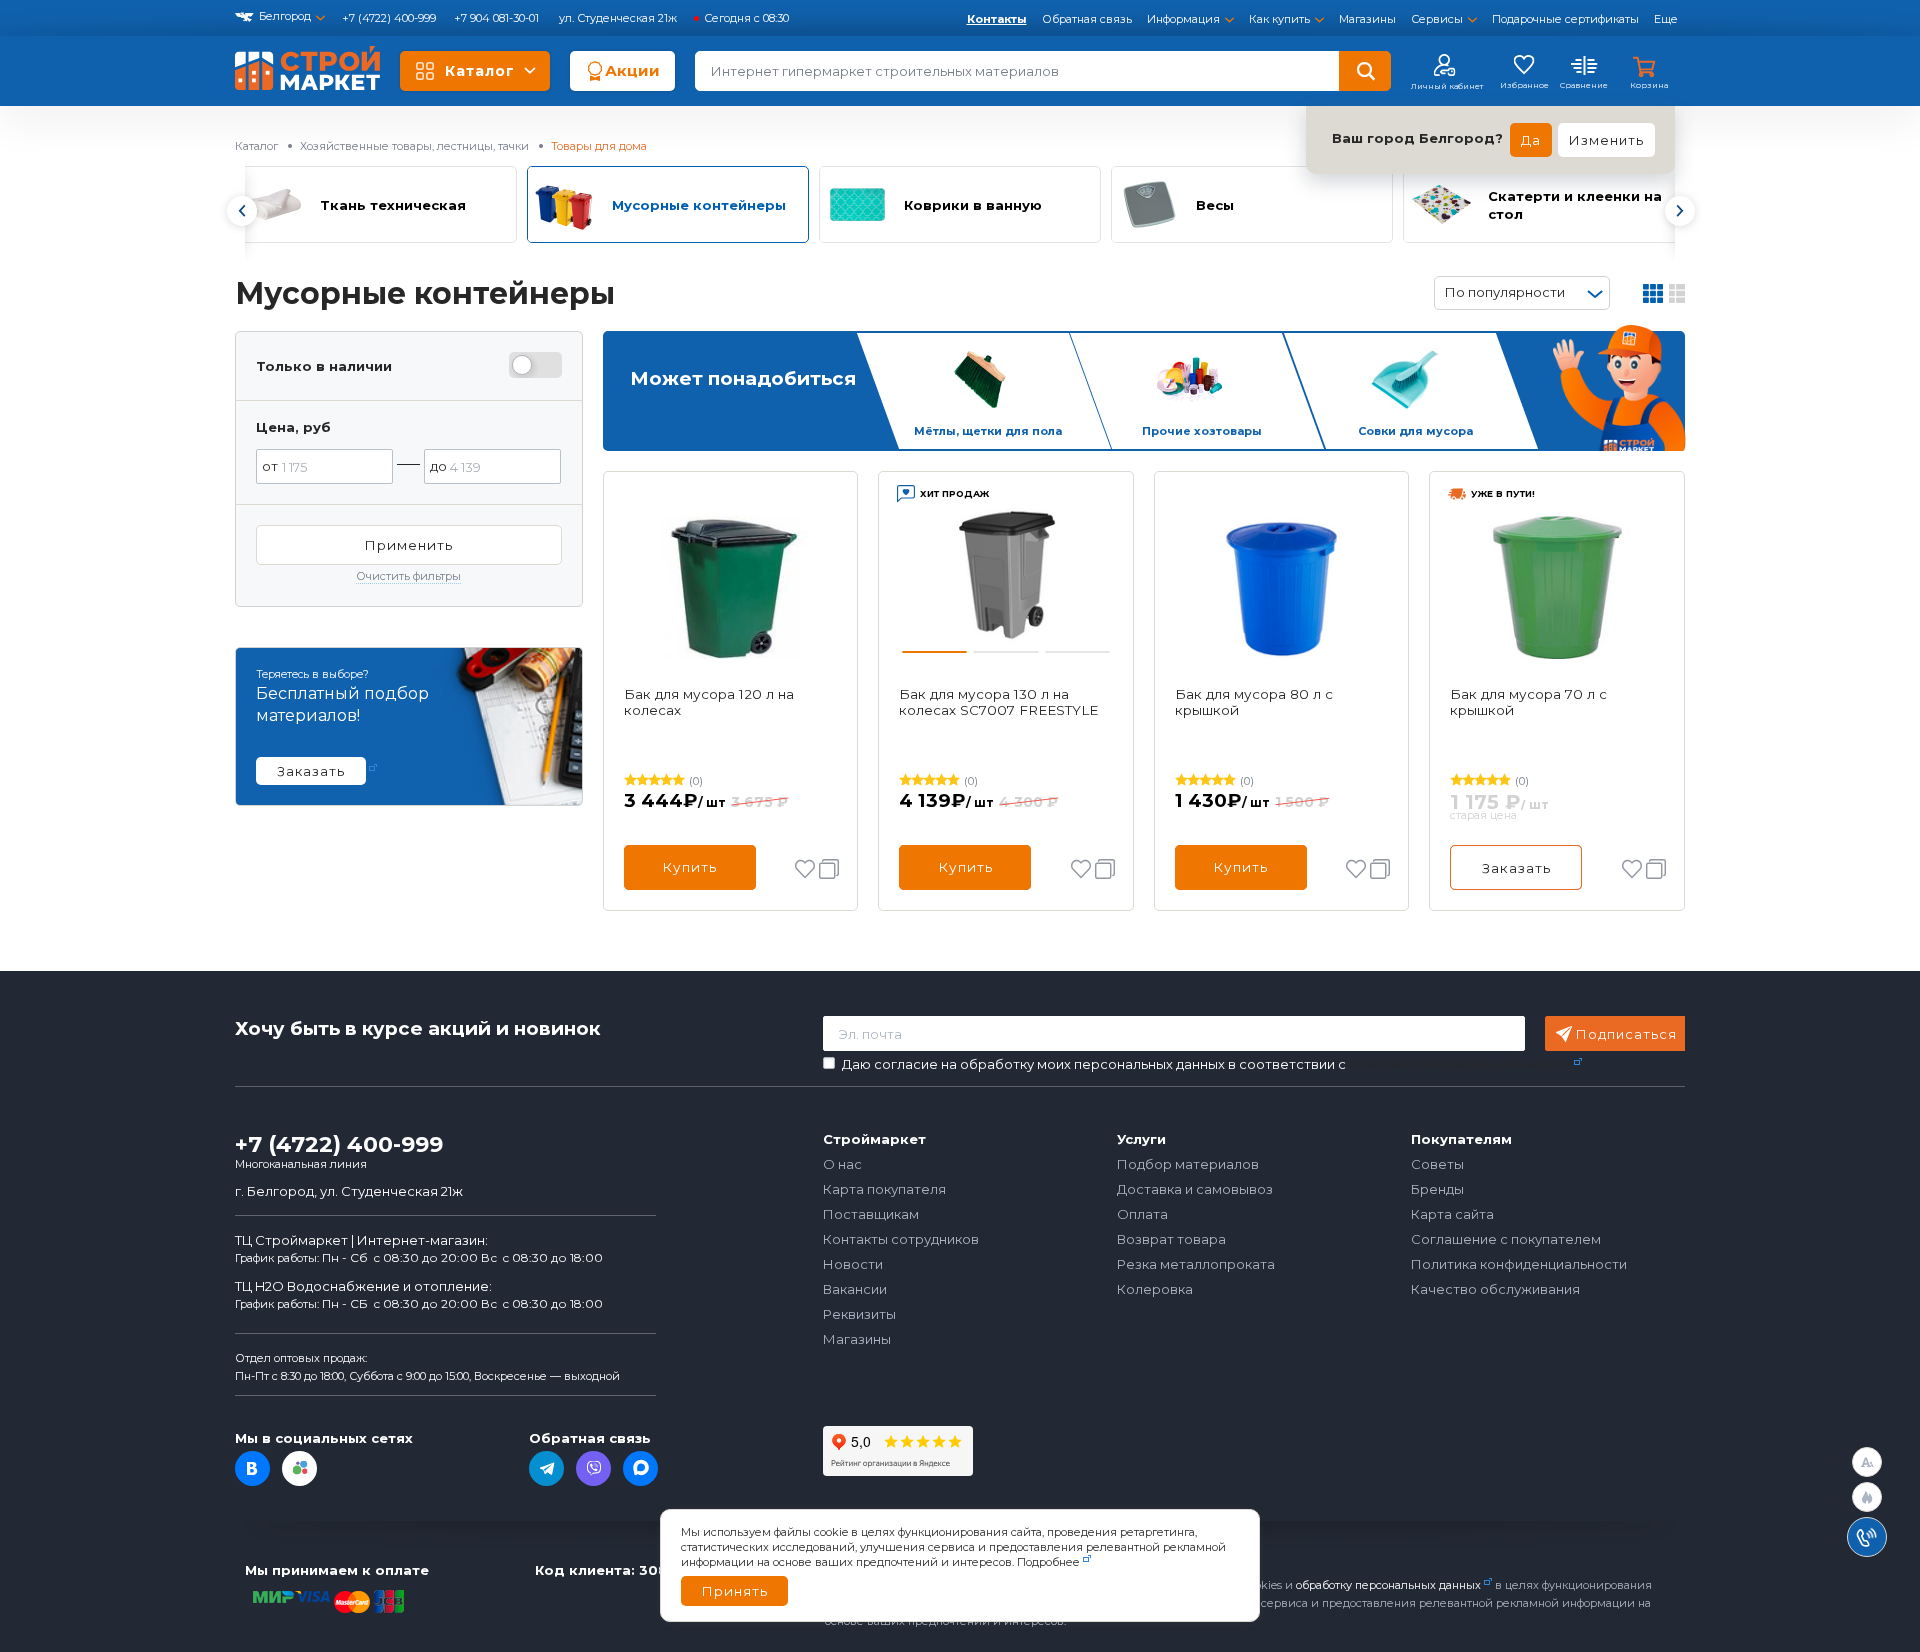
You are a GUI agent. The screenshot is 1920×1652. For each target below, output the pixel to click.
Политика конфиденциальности (1519, 1264)
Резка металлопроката (1196, 1264)
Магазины (1367, 19)
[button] (241, 211)
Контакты (997, 19)
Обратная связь (1087, 19)
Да (1531, 140)
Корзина (1649, 85)
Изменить (1606, 140)
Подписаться (1626, 1034)
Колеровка (1155, 1289)
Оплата (1142, 1214)
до (438, 466)
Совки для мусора (1415, 431)
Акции (632, 70)
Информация (1183, 19)
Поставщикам (871, 1214)
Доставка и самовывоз (1195, 1189)
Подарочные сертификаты (1565, 19)
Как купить (1279, 19)
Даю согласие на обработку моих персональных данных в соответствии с (1206, 1064)
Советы (1437, 1164)
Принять (734, 1591)
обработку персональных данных (1388, 1585)
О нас (842, 1164)
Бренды (1437, 1189)
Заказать (1516, 868)
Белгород (285, 16)
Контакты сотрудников (901, 1239)
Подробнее (1048, 1562)
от (270, 466)
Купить (689, 867)
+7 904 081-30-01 (498, 18)
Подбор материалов (1188, 1164)
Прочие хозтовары (1202, 431)
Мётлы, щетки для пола (988, 431)
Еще (1666, 19)
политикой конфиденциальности (1460, 1064)
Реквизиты (859, 1314)
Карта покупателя (884, 1189)
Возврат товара (1171, 1239)
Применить (408, 545)
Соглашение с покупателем (1506, 1239)
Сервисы (1437, 19)
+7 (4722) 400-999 (390, 18)
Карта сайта (1452, 1214)
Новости (853, 1264)
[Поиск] (1365, 71)
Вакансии (855, 1289)
